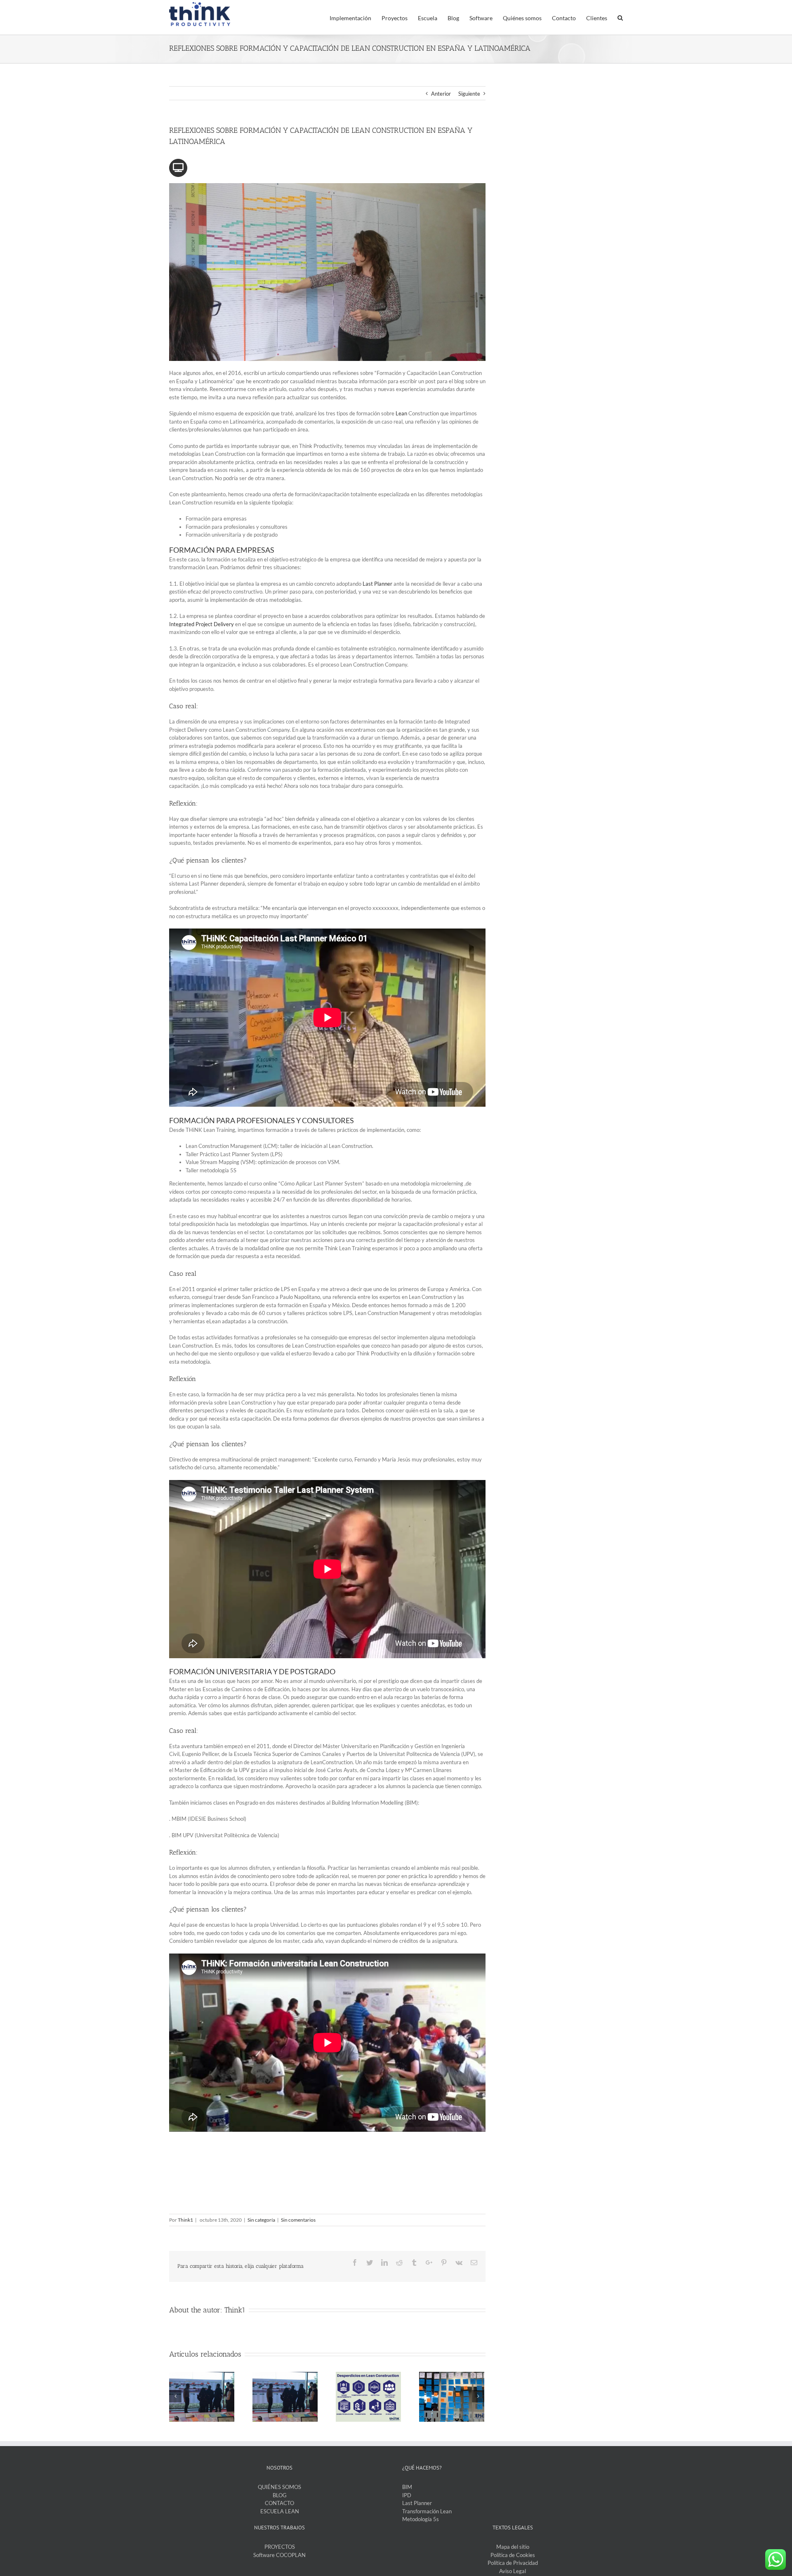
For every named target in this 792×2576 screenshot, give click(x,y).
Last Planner (417, 2503)
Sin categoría (261, 2220)
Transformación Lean (427, 2511)
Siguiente (469, 94)
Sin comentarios (298, 2220)
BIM (407, 2487)
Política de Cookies (513, 2555)
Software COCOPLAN (279, 2555)
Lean (402, 413)
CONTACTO (279, 2503)
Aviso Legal (513, 2571)
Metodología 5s (421, 2519)
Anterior (441, 94)
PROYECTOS (280, 2547)
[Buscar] (620, 17)
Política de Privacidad (513, 2563)
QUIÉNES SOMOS (279, 2487)
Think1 (185, 2220)
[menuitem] (356, 17)
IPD (407, 2495)
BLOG (280, 2495)
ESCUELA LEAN (280, 2511)
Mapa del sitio (513, 2547)
